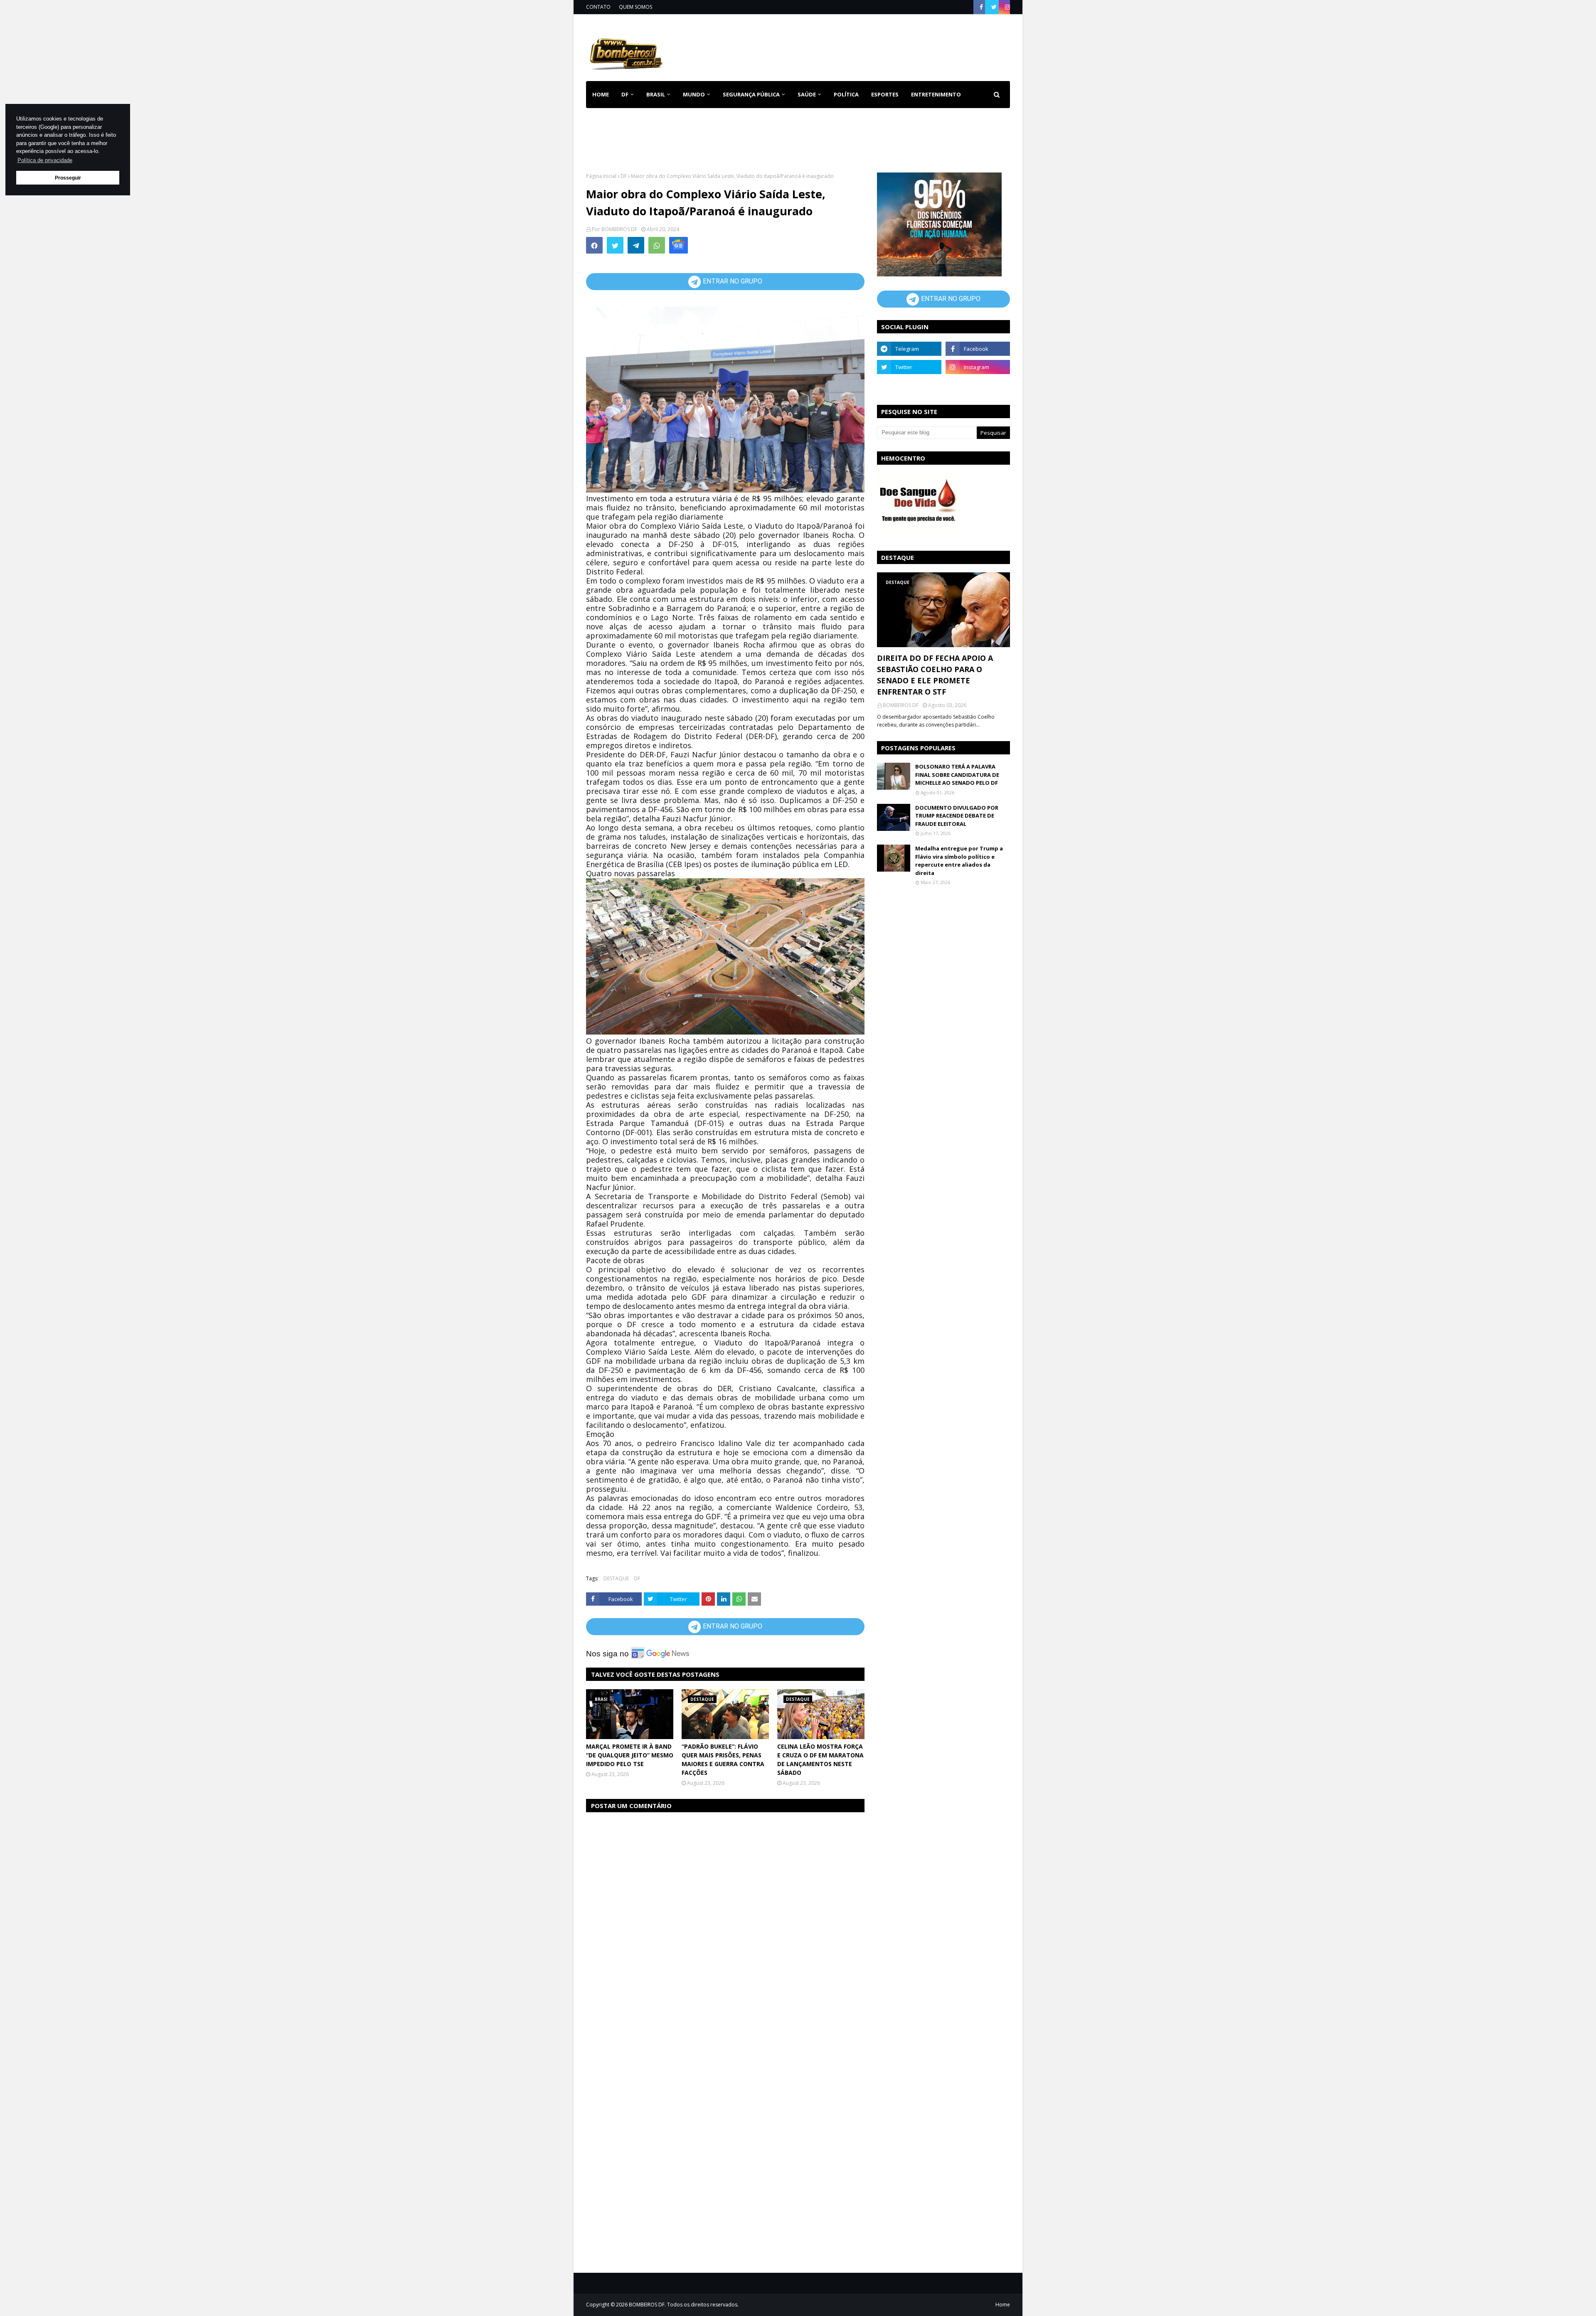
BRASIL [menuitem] (656, 94)
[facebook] (981, 7)
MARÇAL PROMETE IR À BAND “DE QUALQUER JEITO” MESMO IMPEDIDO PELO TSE (630, 1755)
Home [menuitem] (601, 94)
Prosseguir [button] (68, 178)
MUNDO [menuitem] (694, 94)
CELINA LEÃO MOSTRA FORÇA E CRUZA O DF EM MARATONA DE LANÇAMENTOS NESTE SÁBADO (820, 1759)
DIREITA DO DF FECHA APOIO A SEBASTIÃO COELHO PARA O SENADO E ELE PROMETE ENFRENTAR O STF (935, 675)
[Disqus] (725, 1924)
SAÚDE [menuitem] (807, 94)
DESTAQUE (616, 1578)
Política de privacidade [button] (45, 160)
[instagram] (1006, 7)
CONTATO (598, 7)
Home (1003, 2305)
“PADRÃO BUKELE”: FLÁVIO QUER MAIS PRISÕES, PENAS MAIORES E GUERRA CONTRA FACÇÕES (723, 1759)
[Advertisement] (859, 46)
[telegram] (909, 349)
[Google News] (679, 245)
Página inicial (601, 176)
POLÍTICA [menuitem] (846, 94)
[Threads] (909, 385)
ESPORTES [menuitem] (885, 94)
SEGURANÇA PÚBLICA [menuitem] (751, 94)
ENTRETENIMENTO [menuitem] (936, 94)
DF (624, 176)
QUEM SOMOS (635, 7)
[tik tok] (978, 385)
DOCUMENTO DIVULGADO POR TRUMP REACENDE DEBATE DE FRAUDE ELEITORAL (957, 816)
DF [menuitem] (625, 94)
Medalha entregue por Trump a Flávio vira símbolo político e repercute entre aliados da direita (959, 861)
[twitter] (994, 7)
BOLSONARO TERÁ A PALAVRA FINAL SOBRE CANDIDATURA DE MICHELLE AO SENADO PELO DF (957, 775)
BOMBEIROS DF (619, 229)
